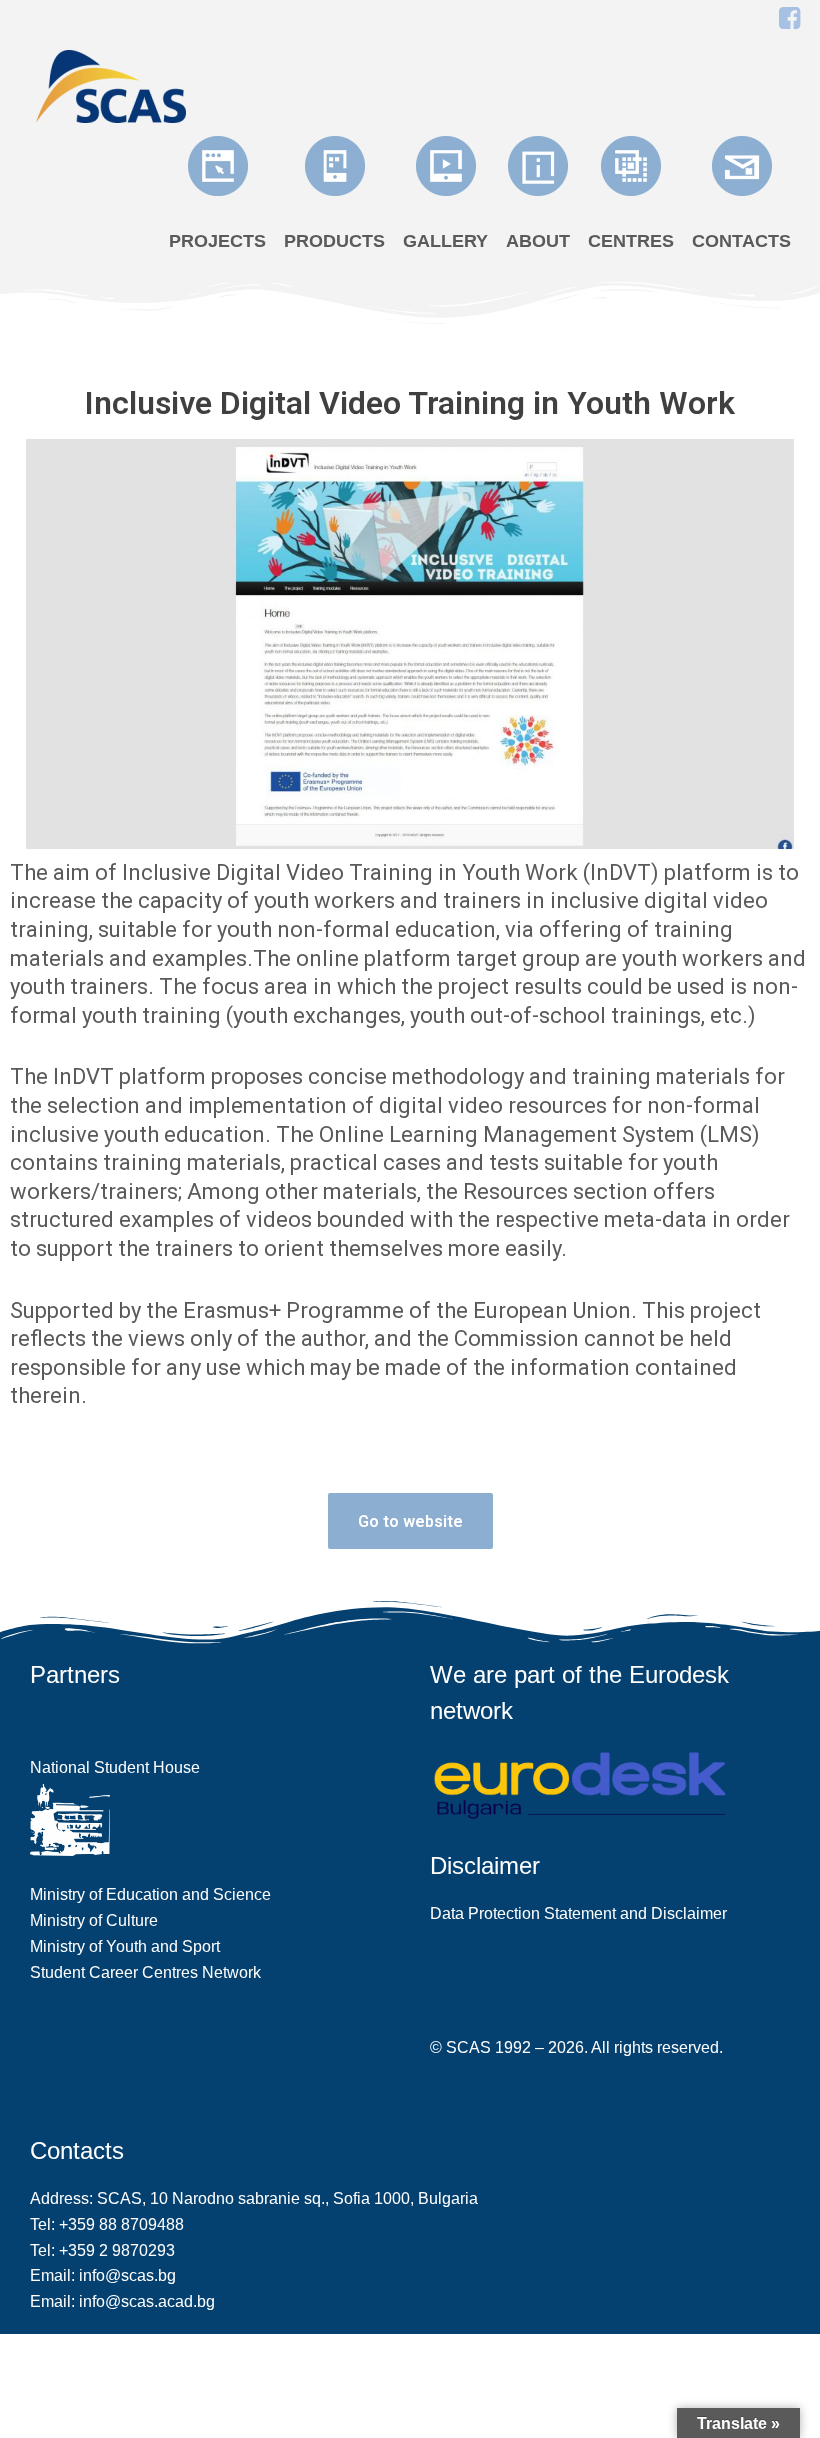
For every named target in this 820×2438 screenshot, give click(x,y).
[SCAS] (111, 84)
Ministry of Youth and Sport (125, 1946)
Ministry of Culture (94, 1920)
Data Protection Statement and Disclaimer (578, 1913)
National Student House (115, 1767)
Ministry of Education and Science (150, 1894)
